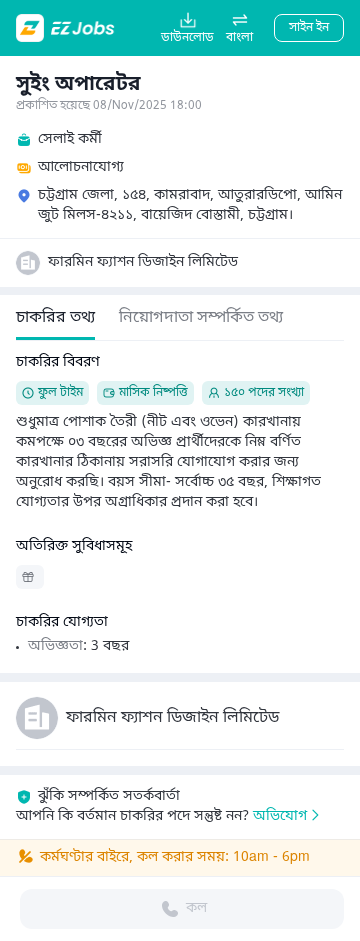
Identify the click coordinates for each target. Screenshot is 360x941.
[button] (239, 28)
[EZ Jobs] (67, 28)
